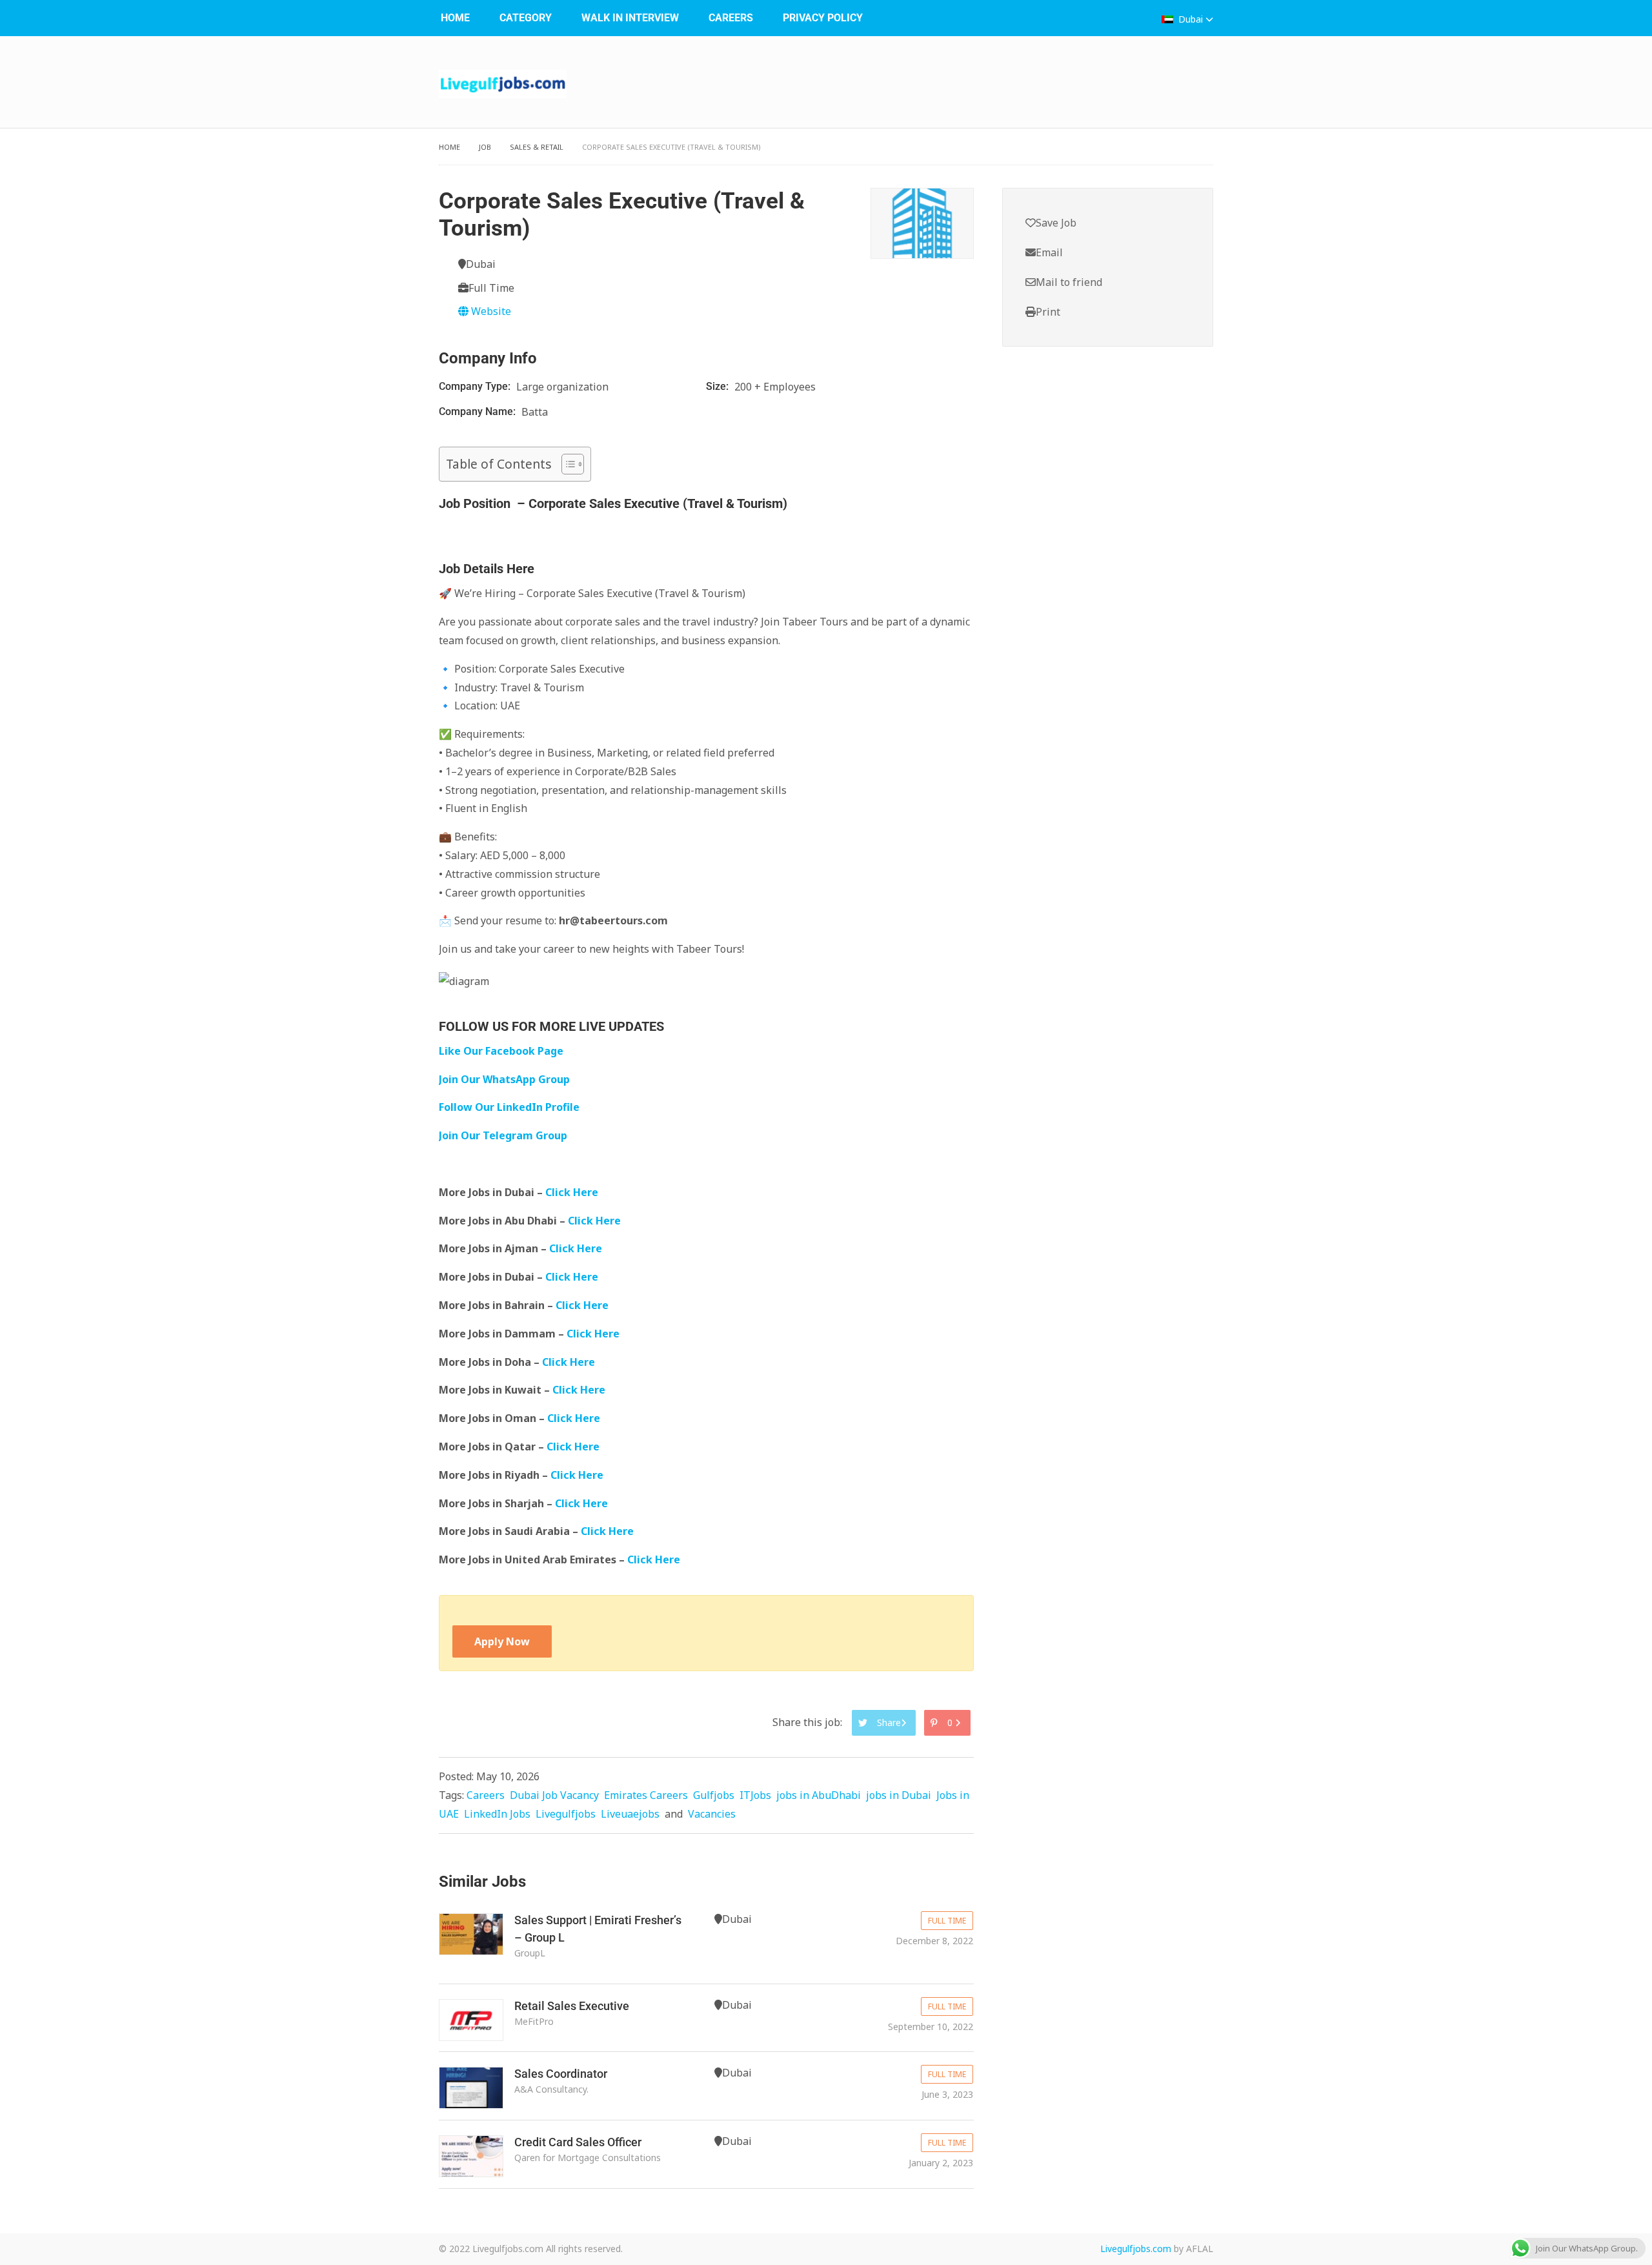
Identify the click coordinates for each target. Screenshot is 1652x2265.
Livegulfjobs (566, 1814)
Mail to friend (1069, 282)
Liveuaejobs (630, 1814)
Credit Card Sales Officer (578, 2142)
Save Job (1056, 223)
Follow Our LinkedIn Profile (509, 1107)
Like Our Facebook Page (501, 1051)
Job (485, 147)
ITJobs (755, 1795)
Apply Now (502, 1641)
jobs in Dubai (899, 1795)
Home (455, 18)
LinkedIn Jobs (497, 1814)
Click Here (573, 1192)
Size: (719, 386)
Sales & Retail (537, 147)
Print (1048, 312)
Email (1049, 252)
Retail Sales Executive (572, 2006)
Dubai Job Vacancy (554, 1795)
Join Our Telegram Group (503, 1135)
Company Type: (476, 386)
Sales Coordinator (561, 2074)
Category (526, 18)
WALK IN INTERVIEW (630, 18)
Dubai (1191, 19)
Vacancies (712, 1814)
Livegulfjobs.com (1136, 2249)
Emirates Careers (646, 1795)
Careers (731, 18)
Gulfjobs (714, 1795)
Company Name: (478, 411)
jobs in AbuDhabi (819, 1795)
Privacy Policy (823, 18)
